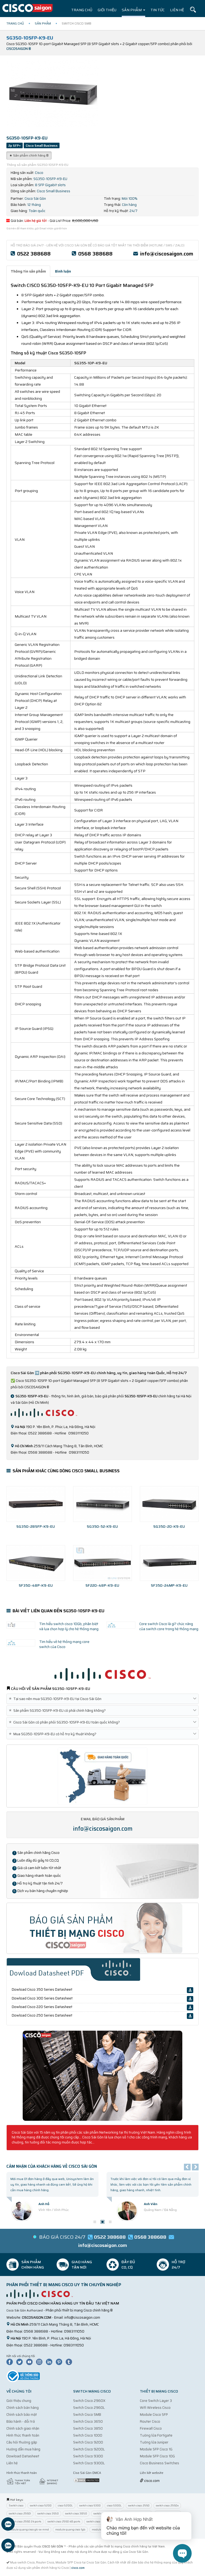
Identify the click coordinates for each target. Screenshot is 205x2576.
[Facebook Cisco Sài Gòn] (11, 2361)
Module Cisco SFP (154, 2415)
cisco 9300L (114, 2505)
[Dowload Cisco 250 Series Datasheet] (190, 2016)
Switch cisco (16, 2505)
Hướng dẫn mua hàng (23, 2449)
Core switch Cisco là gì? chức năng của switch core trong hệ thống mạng (169, 1626)
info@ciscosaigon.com (167, 254)
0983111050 (74, 2331)
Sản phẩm (132, 10)
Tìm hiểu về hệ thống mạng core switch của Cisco (64, 1644)
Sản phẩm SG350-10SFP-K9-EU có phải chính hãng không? (58, 1711)
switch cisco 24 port (98, 2521)
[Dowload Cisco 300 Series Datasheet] (190, 1999)
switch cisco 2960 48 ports (64, 2521)
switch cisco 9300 (90, 2505)
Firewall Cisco (151, 2428)
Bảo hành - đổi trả (21, 2421)
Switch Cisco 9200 (88, 2442)
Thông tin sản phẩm (28, 271)
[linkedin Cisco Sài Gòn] (50, 2361)
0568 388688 (95, 254)
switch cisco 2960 (139, 2505)
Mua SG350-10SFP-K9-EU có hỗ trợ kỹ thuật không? (54, 1734)
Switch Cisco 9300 (88, 2456)
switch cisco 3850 (76, 2513)
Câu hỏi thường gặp (22, 2442)
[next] (195, 2167)
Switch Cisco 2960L (89, 2408)
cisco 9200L (65, 2505)
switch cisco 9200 (41, 2505)
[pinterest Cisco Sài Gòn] (60, 2361)
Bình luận (63, 271)
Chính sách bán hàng (23, 2408)
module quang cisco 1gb (70, 2529)
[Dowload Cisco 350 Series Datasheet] (190, 1990)
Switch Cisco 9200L (89, 2449)
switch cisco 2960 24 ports (25, 2521)
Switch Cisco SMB (87, 2415)
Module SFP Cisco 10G (157, 2456)
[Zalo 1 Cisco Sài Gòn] (8, 2525)
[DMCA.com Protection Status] (86, 2480)
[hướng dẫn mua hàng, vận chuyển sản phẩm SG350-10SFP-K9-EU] (102, 1776)
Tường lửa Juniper (154, 2442)
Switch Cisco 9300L (89, 2463)
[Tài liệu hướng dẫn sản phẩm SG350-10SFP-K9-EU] (102, 2075)
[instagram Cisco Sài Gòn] (41, 2361)
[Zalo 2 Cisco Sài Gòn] (8, 2546)
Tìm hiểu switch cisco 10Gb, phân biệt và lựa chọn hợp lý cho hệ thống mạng (69, 1626)
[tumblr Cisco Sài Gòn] (70, 2361)
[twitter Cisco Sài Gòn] (21, 2361)
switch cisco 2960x (167, 2505)
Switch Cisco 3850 (88, 2428)
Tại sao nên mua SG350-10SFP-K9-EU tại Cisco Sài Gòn (56, 1699)
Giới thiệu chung (19, 2401)
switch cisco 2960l (20, 2513)
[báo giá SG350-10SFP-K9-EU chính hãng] (102, 1928)
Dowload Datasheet (23, 2456)
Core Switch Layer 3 (156, 2401)
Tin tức (158, 10)
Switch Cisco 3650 (88, 2421)
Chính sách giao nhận (23, 2428)
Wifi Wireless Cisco (155, 2408)
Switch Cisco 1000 (88, 2435)
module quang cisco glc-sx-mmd (29, 2529)
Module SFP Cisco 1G (156, 2449)
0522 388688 (34, 254)
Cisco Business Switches (159, 2463)
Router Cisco (150, 2421)
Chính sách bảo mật (22, 2415)
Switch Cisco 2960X (89, 2401)
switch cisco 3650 (48, 2513)
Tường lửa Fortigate (156, 2435)
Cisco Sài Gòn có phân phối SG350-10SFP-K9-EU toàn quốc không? (65, 1722)
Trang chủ (82, 10)
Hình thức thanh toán (23, 2435)
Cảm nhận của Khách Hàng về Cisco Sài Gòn (52, 2166)
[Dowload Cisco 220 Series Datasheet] (190, 2007)
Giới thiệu (107, 10)
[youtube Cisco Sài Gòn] (31, 2361)
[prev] (187, 2167)
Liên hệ (177, 10)
